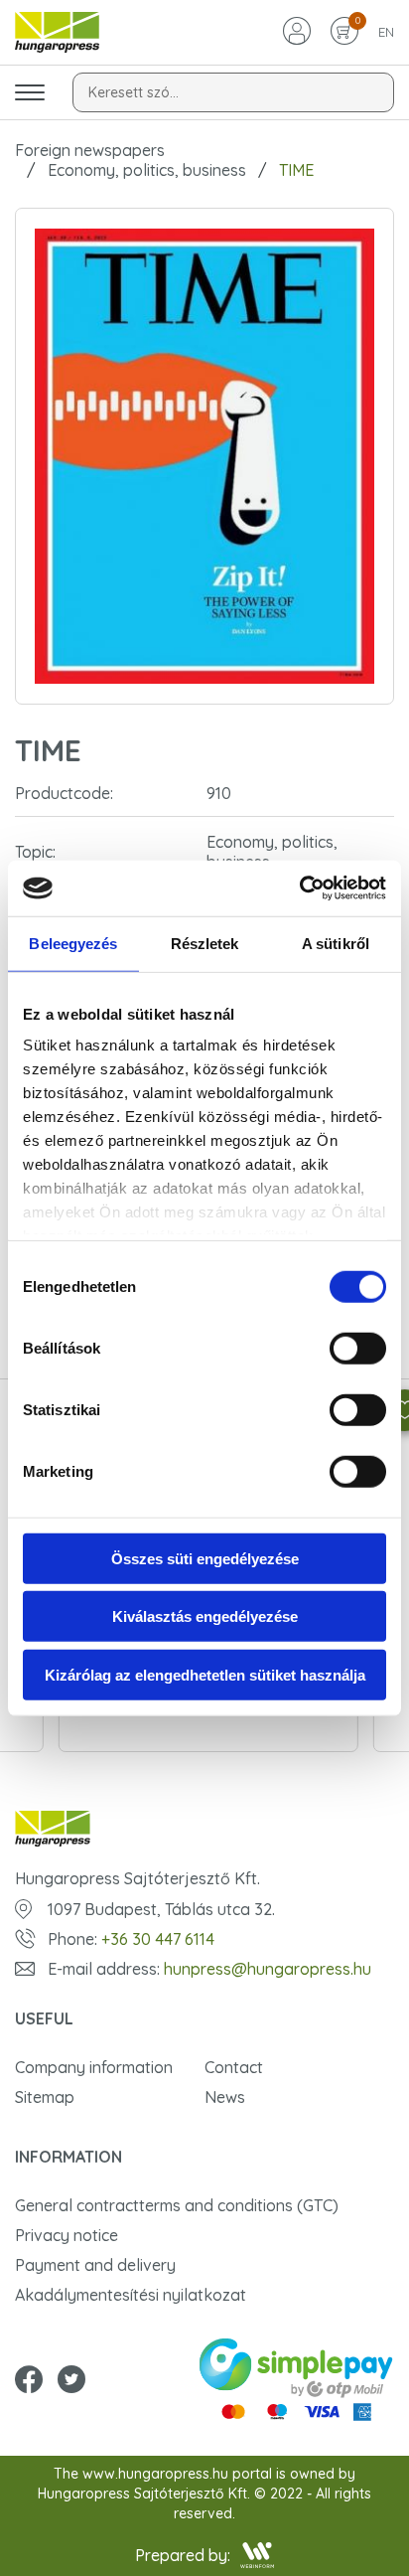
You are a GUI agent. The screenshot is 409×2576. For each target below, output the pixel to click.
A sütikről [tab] (336, 943)
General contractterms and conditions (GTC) (177, 2205)
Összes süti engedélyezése (205, 1558)
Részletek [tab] (205, 943)
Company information (94, 2067)
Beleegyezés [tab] (73, 943)
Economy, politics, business (147, 170)
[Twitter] (71, 2381)
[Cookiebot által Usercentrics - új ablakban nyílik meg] (299, 888)
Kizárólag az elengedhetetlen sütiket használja (205, 1674)
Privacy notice (67, 2235)
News (225, 2097)
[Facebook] (29, 2381)
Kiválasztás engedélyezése (205, 1616)
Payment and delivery (95, 2265)
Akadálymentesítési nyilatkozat (131, 2295)
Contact (234, 2067)
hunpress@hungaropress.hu (268, 1969)
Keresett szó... (134, 92)
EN (386, 32)
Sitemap (45, 2097)
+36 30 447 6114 (158, 1939)
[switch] (358, 1348)
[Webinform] (258, 2555)
